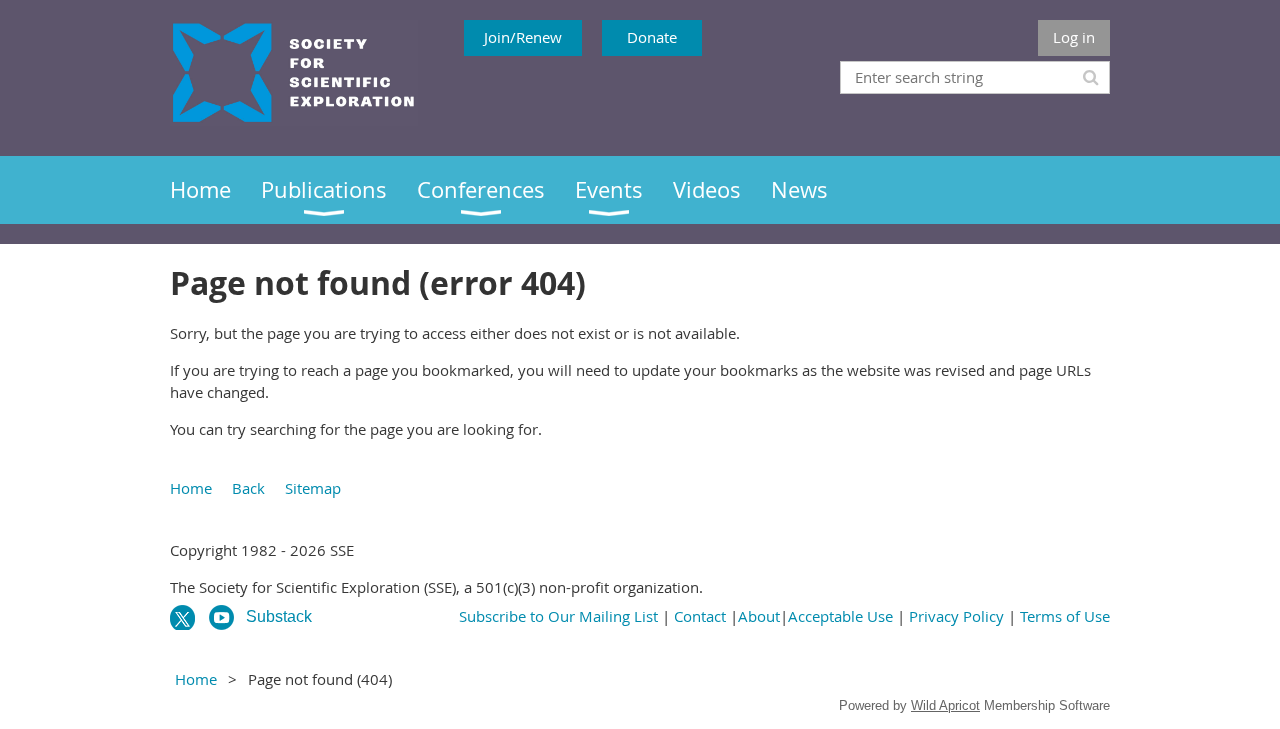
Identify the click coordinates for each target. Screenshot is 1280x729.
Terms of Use (1065, 616)
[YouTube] (221, 617)
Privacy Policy (956, 616)
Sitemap (313, 488)
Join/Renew (523, 37)
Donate (652, 37)
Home (191, 488)
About (759, 616)
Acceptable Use (840, 616)
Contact (700, 616)
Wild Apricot (945, 705)
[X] (182, 617)
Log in (1074, 37)
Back (248, 488)
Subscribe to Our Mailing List (558, 616)
